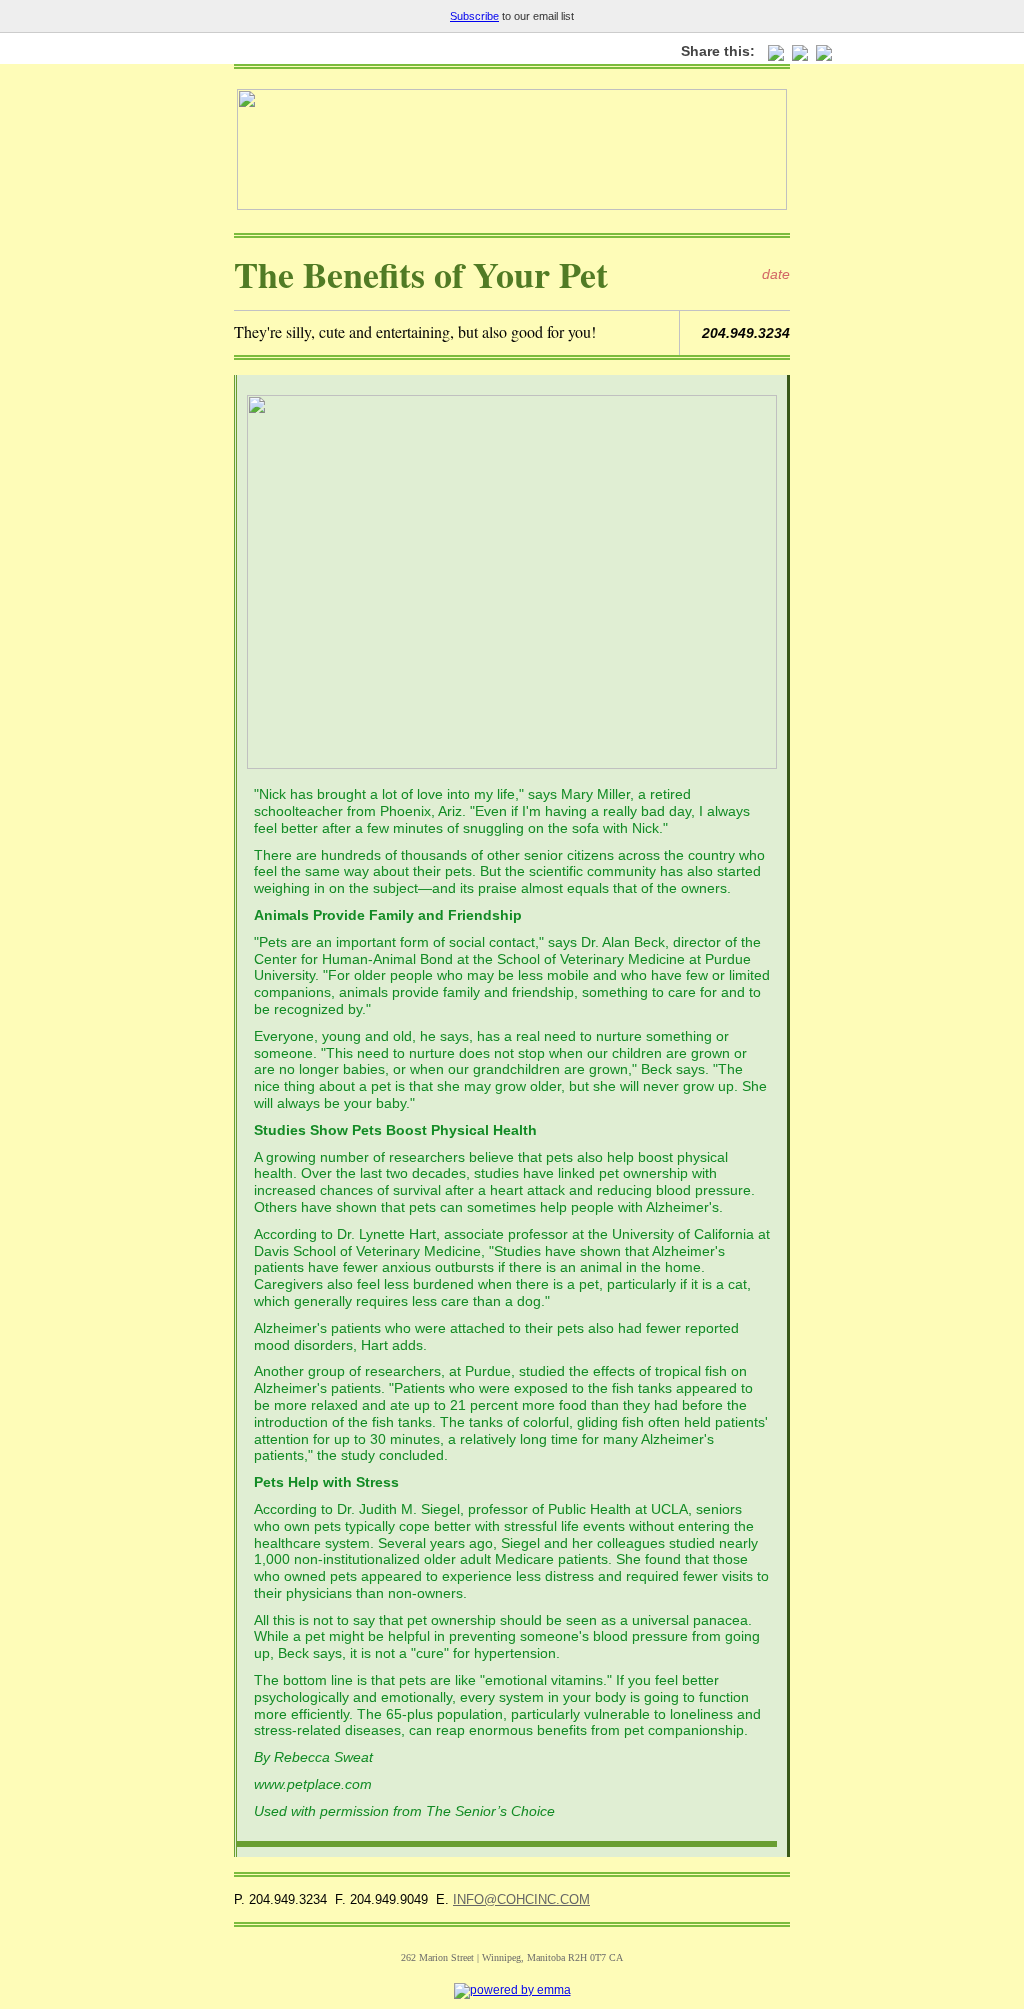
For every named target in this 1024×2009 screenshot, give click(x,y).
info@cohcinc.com (521, 1899)
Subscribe (474, 16)
